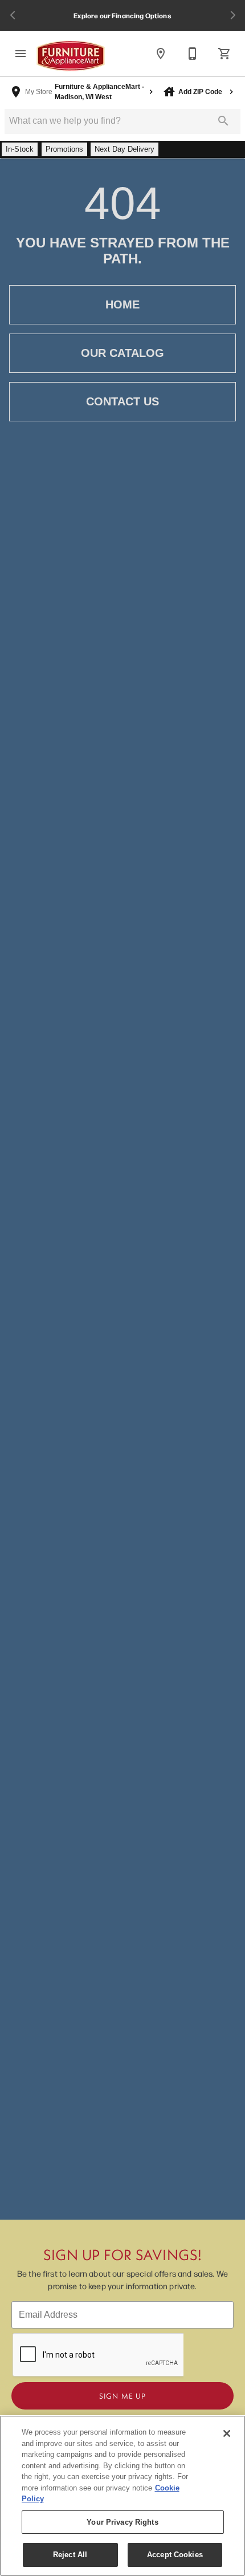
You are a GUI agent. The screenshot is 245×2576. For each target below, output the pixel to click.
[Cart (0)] (224, 54)
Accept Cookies (175, 2555)
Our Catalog (122, 353)
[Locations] (161, 54)
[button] (21, 54)
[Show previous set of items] (13, 15)
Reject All (70, 2555)
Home (122, 304)
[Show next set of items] (232, 15)
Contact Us (122, 401)
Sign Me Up (122, 2396)
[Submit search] (223, 121)
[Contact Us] (193, 54)
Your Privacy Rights (122, 2522)
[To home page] (71, 56)
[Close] (227, 2433)
